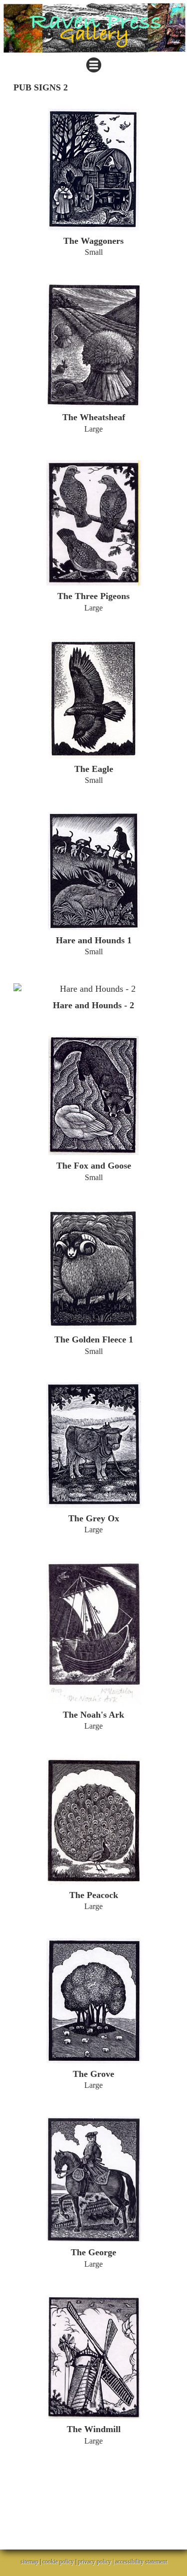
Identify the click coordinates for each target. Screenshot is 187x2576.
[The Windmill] (93, 2357)
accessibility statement (141, 2562)
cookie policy (58, 2562)
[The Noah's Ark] (93, 1633)
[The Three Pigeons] (93, 523)
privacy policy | (96, 2562)
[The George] (93, 2179)
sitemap (29, 2562)
